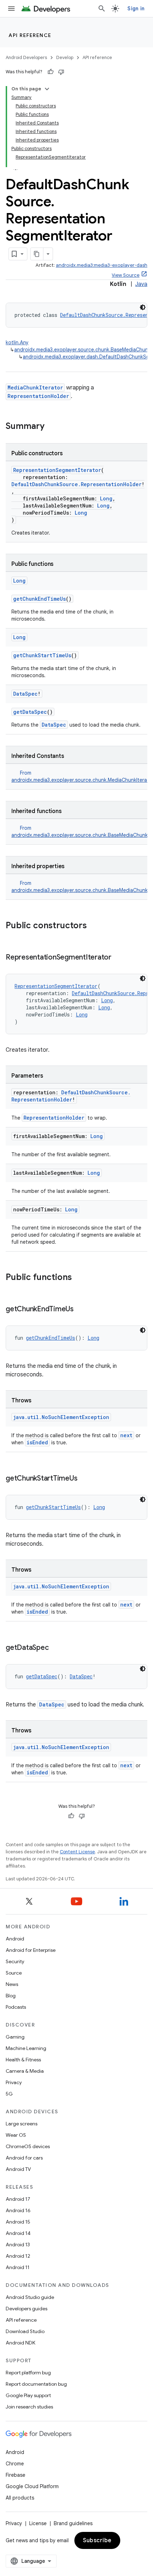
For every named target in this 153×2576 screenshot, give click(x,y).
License (38, 2523)
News (12, 1984)
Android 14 (18, 2233)
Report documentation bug (36, 2384)
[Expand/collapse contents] (47, 89)
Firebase (15, 2475)
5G (9, 2094)
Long (106, 498)
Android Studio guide (30, 2297)
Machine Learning (26, 2048)
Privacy (14, 2082)
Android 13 (18, 2245)
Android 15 (18, 2222)
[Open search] (102, 9)
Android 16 (18, 2210)
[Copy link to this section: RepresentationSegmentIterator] (118, 958)
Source (14, 1973)
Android (15, 1939)
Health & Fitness (23, 2060)
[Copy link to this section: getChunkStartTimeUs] (84, 1479)
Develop (65, 57)
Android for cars (24, 2158)
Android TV (18, 2169)
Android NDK (20, 2343)
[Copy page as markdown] (37, 254)
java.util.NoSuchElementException (61, 1417)
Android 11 (18, 2267)
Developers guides (27, 2309)
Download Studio (25, 2331)
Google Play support (28, 2395)
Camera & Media (25, 2071)
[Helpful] (51, 72)
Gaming (15, 2037)
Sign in (136, 9)
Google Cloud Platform (32, 2486)
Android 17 (18, 2199)
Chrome (15, 2464)
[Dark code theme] (143, 307)
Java (141, 284)
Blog (11, 1996)
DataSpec (25, 694)
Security (15, 1961)
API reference (30, 35)
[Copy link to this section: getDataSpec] (56, 1648)
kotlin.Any (17, 342)
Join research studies (29, 2407)
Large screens (22, 2124)
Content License (77, 1852)
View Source (126, 275)
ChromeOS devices (28, 2146)
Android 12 (18, 2256)
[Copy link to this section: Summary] (52, 427)
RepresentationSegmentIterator (57, 470)
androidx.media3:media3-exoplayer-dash (102, 265)
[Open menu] (11, 9)
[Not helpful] (61, 72)
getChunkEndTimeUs (39, 599)
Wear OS (16, 2135)
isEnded (37, 1442)
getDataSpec (30, 712)
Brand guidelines (73, 2523)
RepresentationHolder (38, 396)
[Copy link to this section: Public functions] (79, 1278)
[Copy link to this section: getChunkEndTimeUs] (81, 1310)
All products (20, 2498)
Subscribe (97, 2540)
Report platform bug (28, 2373)
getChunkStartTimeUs (42, 655)
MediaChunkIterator (35, 387)
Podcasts (16, 2007)
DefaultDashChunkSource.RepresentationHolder (76, 484)
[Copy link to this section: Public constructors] (94, 926)
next (126, 1435)
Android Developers (26, 57)
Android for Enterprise (31, 1950)
